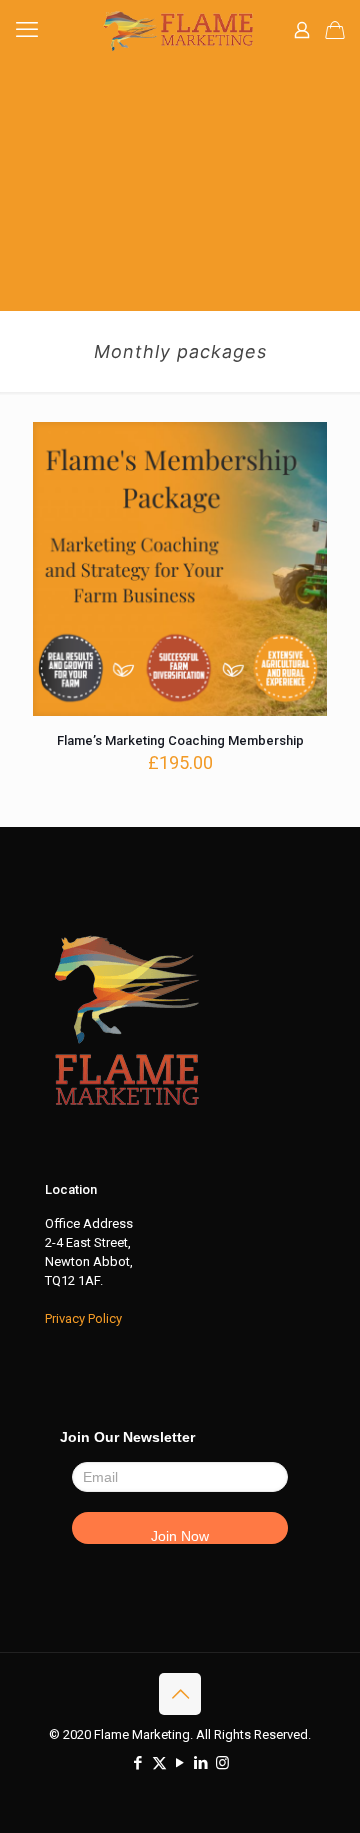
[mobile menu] (27, 30)
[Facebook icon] (138, 1763)
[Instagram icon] (222, 1763)
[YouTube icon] (180, 1763)
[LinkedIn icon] (201, 1763)
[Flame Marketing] (180, 30)
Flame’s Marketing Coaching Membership (180, 740)
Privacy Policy (83, 1318)
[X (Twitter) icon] (159, 1763)
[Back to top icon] (180, 1694)
